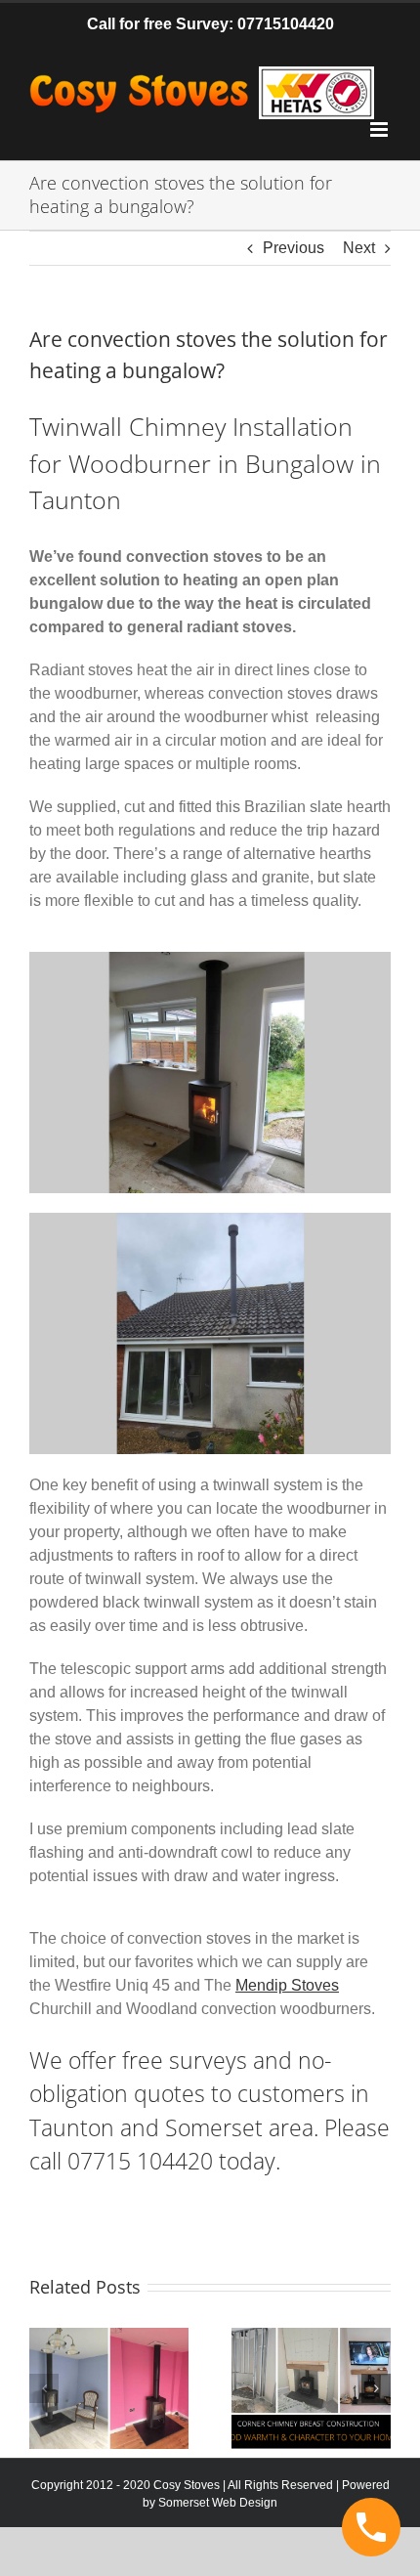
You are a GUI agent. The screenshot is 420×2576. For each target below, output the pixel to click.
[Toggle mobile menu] (380, 129)
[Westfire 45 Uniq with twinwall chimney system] (210, 959)
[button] (44, 2388)
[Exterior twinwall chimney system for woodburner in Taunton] (210, 1220)
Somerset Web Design (218, 2503)
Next (359, 248)
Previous (294, 248)
